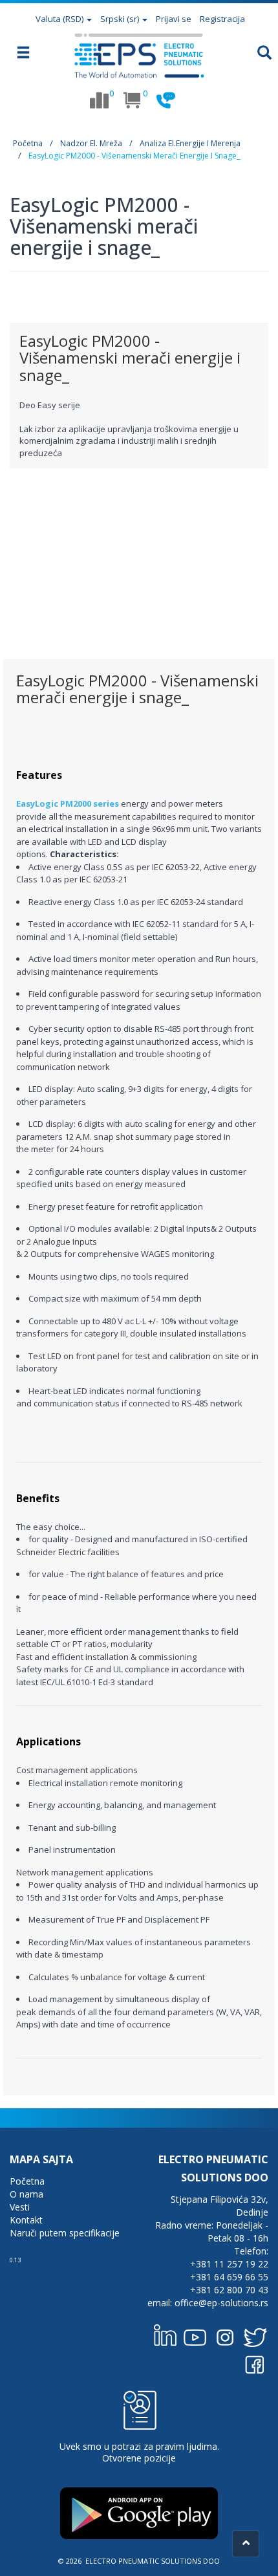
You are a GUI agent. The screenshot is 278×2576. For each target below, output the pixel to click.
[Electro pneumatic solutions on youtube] (195, 2335)
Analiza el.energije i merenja (190, 143)
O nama (27, 2194)
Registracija (222, 19)
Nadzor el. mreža (91, 143)
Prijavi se (174, 19)
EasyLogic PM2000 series (68, 803)
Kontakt (26, 2220)
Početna (28, 143)
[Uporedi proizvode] (99, 100)
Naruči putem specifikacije (65, 2233)
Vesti (20, 2207)
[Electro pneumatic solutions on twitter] (255, 2335)
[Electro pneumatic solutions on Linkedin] (166, 2335)
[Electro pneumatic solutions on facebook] (255, 2362)
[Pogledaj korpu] (133, 100)
